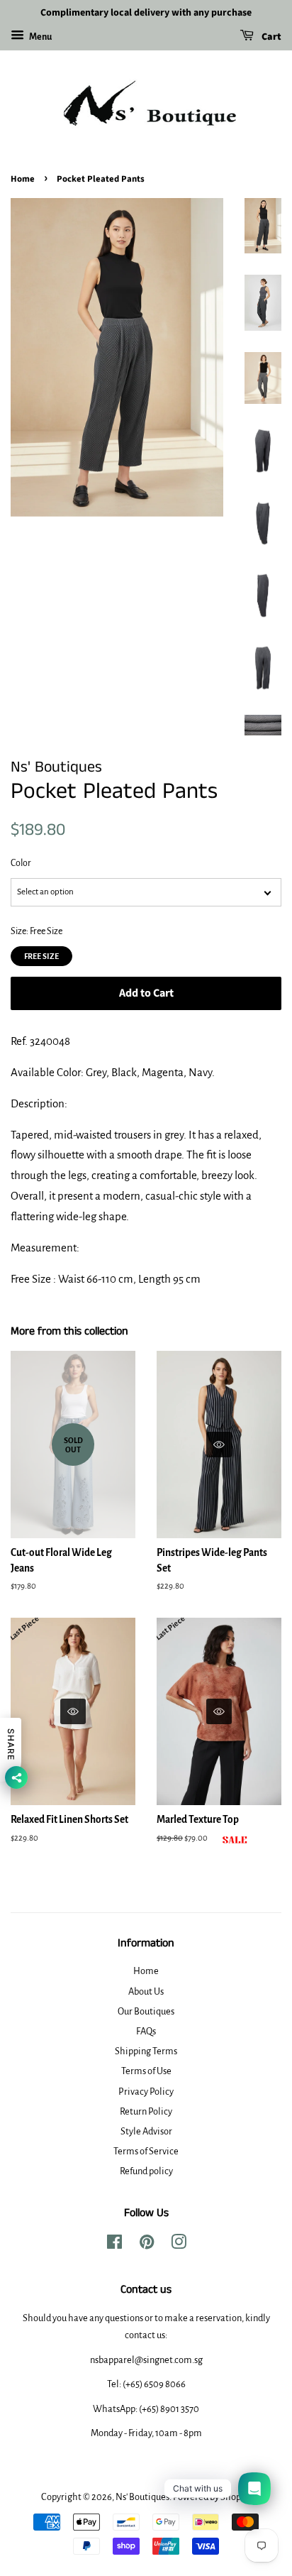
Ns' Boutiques (142, 2497)
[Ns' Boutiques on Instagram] (179, 2245)
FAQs (146, 2031)
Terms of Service (146, 2151)
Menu (40, 37)
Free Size (41, 953)
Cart (270, 37)
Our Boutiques (146, 2011)
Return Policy (146, 2111)
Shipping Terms (146, 2051)
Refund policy (146, 2171)
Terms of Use (146, 2071)
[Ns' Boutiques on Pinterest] (147, 2245)
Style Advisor (146, 2131)
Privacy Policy (146, 2092)
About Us (146, 1991)
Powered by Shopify (212, 2497)
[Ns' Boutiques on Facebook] (114, 2245)
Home (23, 179)
